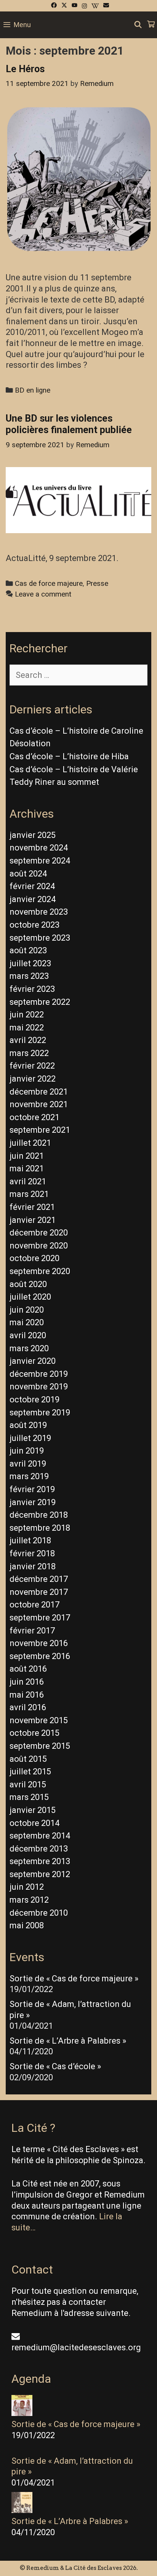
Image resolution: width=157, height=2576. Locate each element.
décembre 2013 (39, 1849)
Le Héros (25, 69)
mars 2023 (29, 976)
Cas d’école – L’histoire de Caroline (76, 731)
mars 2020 (29, 1348)
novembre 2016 (39, 1643)
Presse (97, 584)
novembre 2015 (39, 1720)
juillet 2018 (30, 1540)
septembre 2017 (40, 1618)
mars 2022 (29, 1053)
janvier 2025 (33, 835)
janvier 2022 (33, 1079)
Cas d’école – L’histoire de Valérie (74, 769)
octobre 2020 (34, 1258)
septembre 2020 (40, 1271)
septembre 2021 (40, 1130)
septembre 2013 (40, 1861)
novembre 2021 (39, 1104)
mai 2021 (27, 1168)
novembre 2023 (39, 912)
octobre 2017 (34, 1605)
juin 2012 (27, 1887)
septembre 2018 (40, 1528)
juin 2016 (27, 1682)
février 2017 (32, 1631)
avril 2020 (28, 1335)
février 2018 (32, 1553)
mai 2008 (27, 1925)
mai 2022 (27, 1028)
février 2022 (32, 1066)
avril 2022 (28, 1040)
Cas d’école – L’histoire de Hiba (69, 756)
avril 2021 (28, 1181)
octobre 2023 (34, 925)
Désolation (30, 743)
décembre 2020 (39, 1233)
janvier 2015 (33, 1810)
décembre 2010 (39, 1913)
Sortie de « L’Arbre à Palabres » (68, 2041)
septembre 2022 (40, 1002)
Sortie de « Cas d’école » (55, 2066)
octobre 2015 (34, 1733)
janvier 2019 (33, 1502)
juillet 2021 (30, 1143)
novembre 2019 (39, 1387)
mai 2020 (27, 1322)
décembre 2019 (39, 1374)
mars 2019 (29, 1476)
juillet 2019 (30, 1438)
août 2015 (28, 1759)
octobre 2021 (34, 1117)
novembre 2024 (39, 848)
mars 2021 (29, 1194)
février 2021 (32, 1207)
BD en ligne (33, 390)
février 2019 (32, 1489)
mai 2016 (27, 1695)
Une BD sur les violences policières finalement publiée (69, 424)
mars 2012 (29, 1900)
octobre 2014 (34, 1823)
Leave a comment (43, 594)
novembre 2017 (39, 1592)
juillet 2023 (30, 963)
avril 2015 (28, 1784)
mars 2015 (29, 1797)
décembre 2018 (39, 1515)
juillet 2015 (30, 1772)
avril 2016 (28, 1707)
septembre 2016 (40, 1656)
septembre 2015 (40, 1746)
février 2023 (32, 989)
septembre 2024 (40, 861)
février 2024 (32, 886)
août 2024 (28, 874)
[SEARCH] (138, 25)
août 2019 (28, 1425)
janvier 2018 (33, 1566)
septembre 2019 (40, 1413)
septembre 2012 (40, 1874)
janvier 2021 (33, 1220)
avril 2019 (28, 1464)
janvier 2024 (33, 899)
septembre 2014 (40, 1836)
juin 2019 (27, 1451)
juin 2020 (27, 1310)
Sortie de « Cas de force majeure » (74, 1978)
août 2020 (28, 1284)
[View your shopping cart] (151, 25)
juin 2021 (27, 1156)
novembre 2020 (39, 1246)
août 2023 (28, 950)
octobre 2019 (34, 1400)
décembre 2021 (39, 1092)
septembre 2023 (40, 938)
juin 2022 (27, 1015)
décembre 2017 (39, 1579)
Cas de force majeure (49, 584)
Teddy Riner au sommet (54, 782)
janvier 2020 (33, 1361)
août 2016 (28, 1669)
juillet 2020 (30, 1297)
